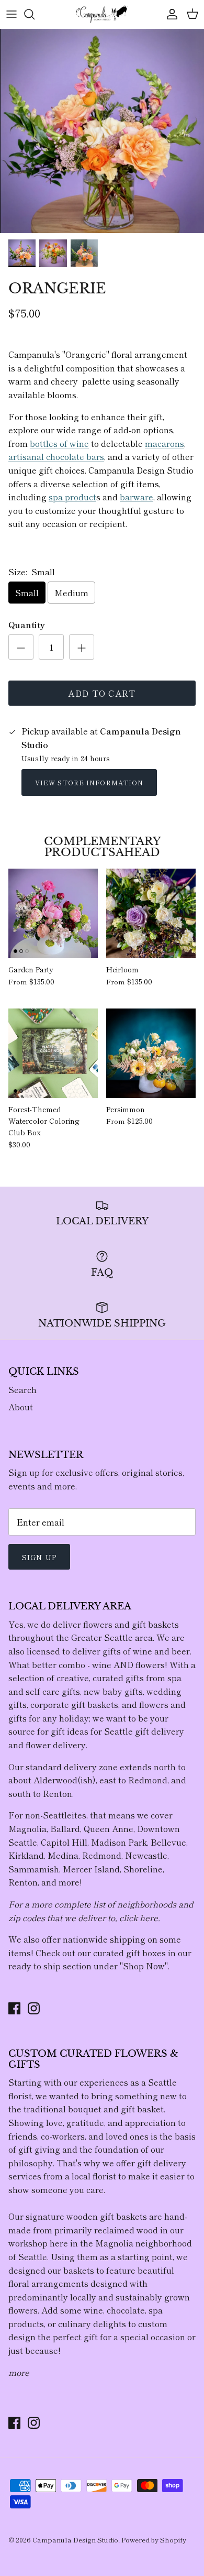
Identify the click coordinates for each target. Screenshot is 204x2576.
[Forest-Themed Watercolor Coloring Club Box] (53, 1053)
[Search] (35, 14)
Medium (71, 593)
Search (22, 1389)
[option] (102, 131)
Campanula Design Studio (75, 2540)
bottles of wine (59, 443)
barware (137, 497)
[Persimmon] (151, 1053)
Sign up (39, 1557)
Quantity (27, 624)
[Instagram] (34, 2008)
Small (27, 593)
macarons (165, 443)
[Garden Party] (53, 913)
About (21, 1407)
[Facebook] (14, 2008)
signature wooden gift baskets (86, 2216)
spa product (72, 497)
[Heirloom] (151, 913)
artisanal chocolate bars (56, 456)
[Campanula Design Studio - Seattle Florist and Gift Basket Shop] (102, 14)
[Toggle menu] (12, 14)
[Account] (169, 14)
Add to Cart (102, 693)
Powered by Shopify (154, 2540)
